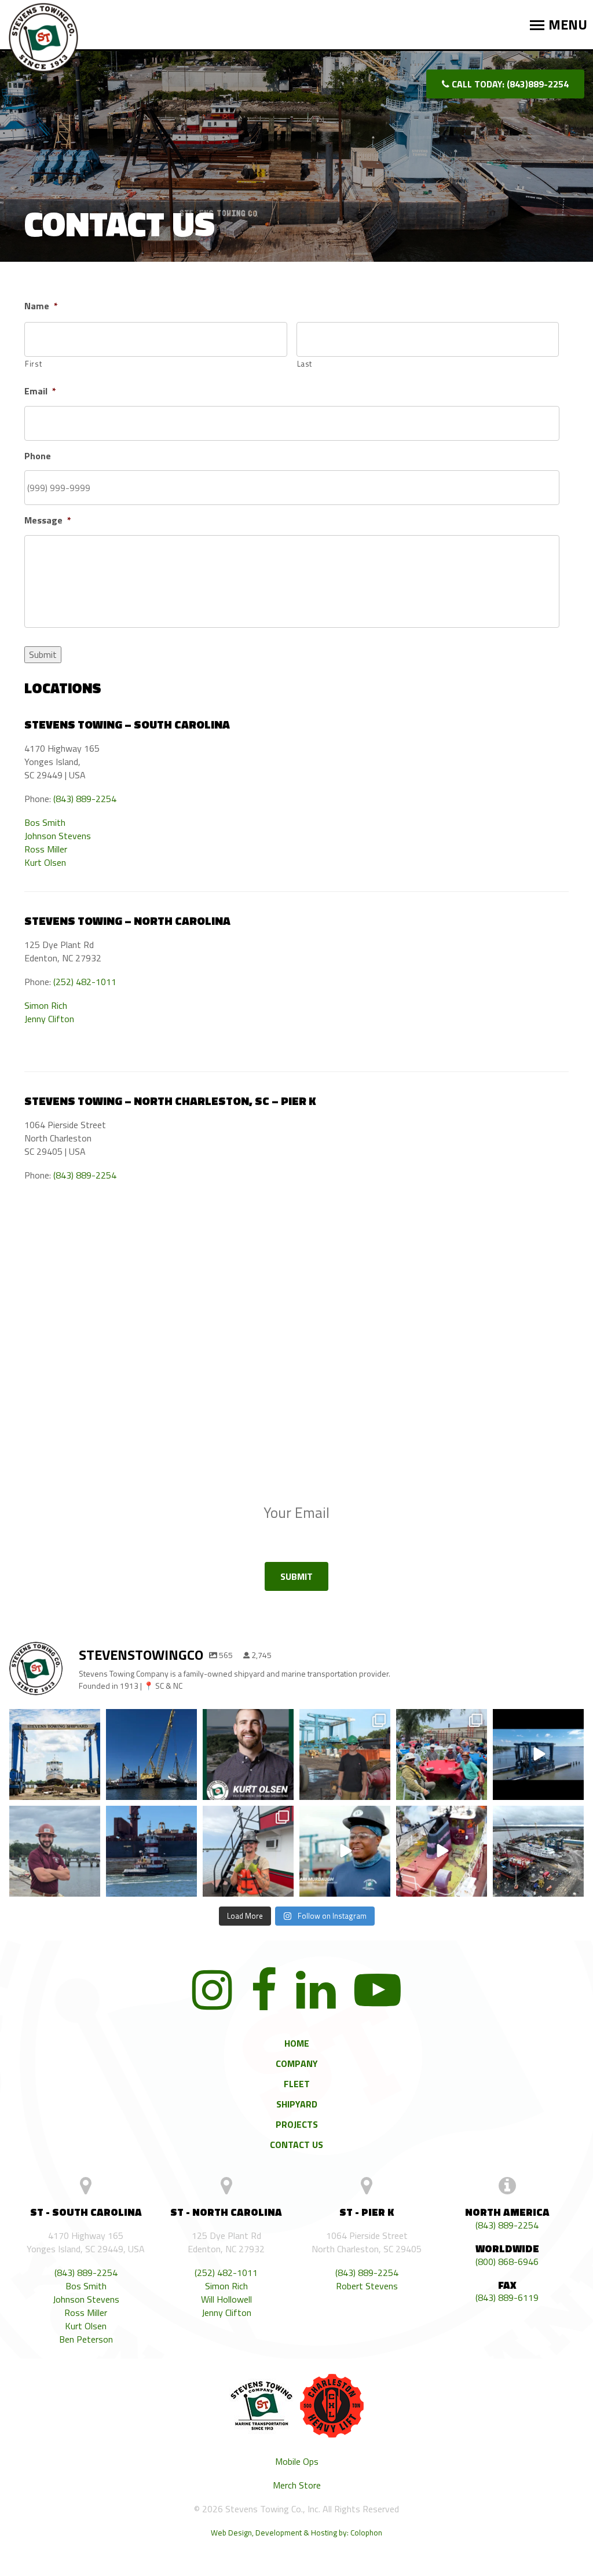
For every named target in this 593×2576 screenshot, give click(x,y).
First (33, 364)
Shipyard (297, 2104)
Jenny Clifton (49, 1019)
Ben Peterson (86, 2339)
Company (297, 2063)
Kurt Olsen (45, 863)
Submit (43, 654)
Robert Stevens (367, 2286)
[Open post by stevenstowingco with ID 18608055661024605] (151, 1851)
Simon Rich (46, 1006)
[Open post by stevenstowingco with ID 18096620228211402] (248, 1851)
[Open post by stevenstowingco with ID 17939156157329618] (55, 1851)
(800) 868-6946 (507, 2262)
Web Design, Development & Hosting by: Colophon (296, 2533)
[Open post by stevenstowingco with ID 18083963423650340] (345, 1851)
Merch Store (297, 2485)
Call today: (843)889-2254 (509, 84)
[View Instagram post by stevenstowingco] (90, 1791)
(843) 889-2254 (85, 799)
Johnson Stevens (58, 836)
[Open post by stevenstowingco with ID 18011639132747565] (55, 1754)
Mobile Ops (297, 2462)
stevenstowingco (54, 1725)
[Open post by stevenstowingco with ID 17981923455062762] (345, 1754)
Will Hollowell (226, 2299)
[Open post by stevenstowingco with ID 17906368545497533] (151, 1754)
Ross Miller (46, 849)
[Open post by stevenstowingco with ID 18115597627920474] (442, 1851)
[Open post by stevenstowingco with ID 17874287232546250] (538, 1754)
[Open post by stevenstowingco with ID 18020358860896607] (538, 1851)
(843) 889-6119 (507, 2298)
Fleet (297, 2084)
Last (305, 364)
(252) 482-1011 (85, 982)
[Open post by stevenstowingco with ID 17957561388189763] (442, 1754)
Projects (297, 2124)
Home (297, 2043)
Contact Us (296, 2145)
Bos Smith (45, 823)
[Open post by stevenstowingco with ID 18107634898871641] (248, 1754)
